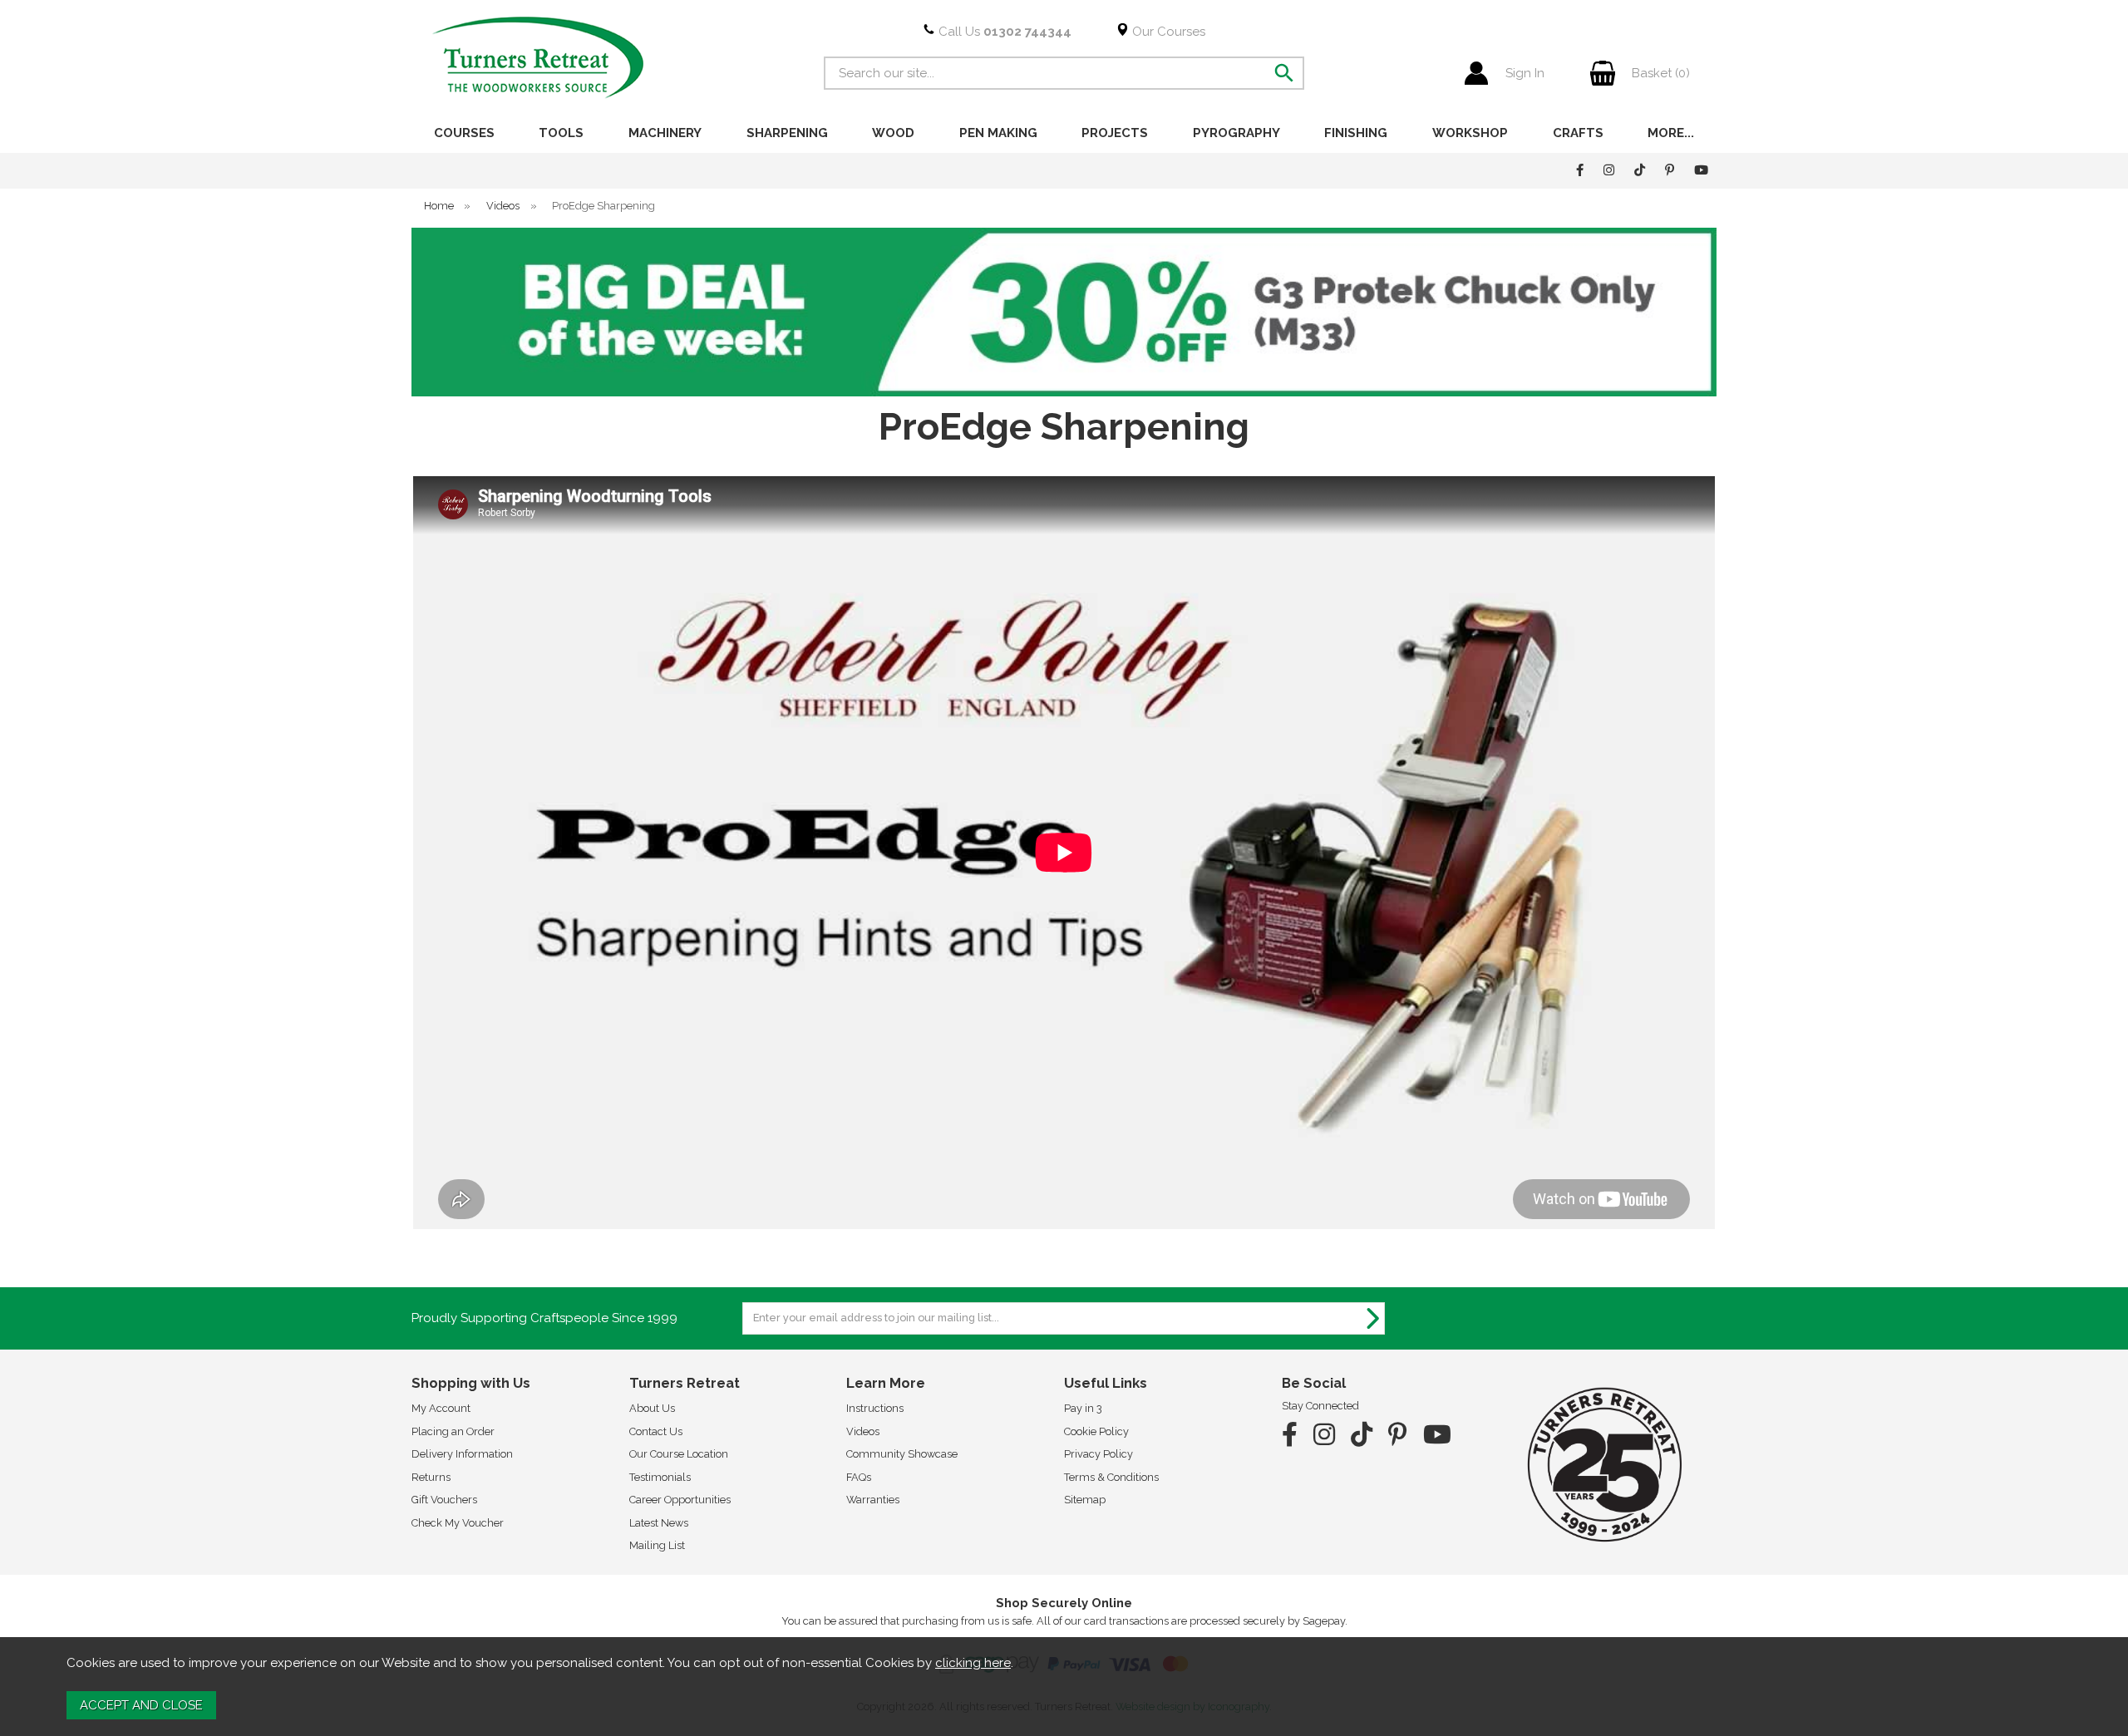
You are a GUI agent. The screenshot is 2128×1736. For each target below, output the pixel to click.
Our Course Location (679, 1454)
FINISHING (1356, 133)
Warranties (873, 1500)
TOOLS (561, 133)
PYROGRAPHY (1236, 133)
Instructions (875, 1408)
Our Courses (1167, 32)
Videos (863, 1431)
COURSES (464, 133)
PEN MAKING (998, 133)
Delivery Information (462, 1454)
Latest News (659, 1523)
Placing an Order (453, 1431)
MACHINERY (665, 133)
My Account (441, 1408)
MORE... (1671, 133)
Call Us (1003, 32)
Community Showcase (902, 1454)
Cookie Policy (1096, 1431)
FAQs (859, 1477)
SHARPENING (787, 133)
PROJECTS (1115, 133)
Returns (431, 1477)
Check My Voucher (458, 1523)
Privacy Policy (1098, 1454)
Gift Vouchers (444, 1500)
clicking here (973, 1663)
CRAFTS (1578, 133)
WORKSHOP (1470, 133)
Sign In (1525, 73)
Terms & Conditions (1111, 1477)
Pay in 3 (1083, 1408)
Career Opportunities (680, 1500)
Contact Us (656, 1431)
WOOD (893, 133)
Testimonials (660, 1477)
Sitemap (1085, 1500)
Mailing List (657, 1545)
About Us (652, 1408)
